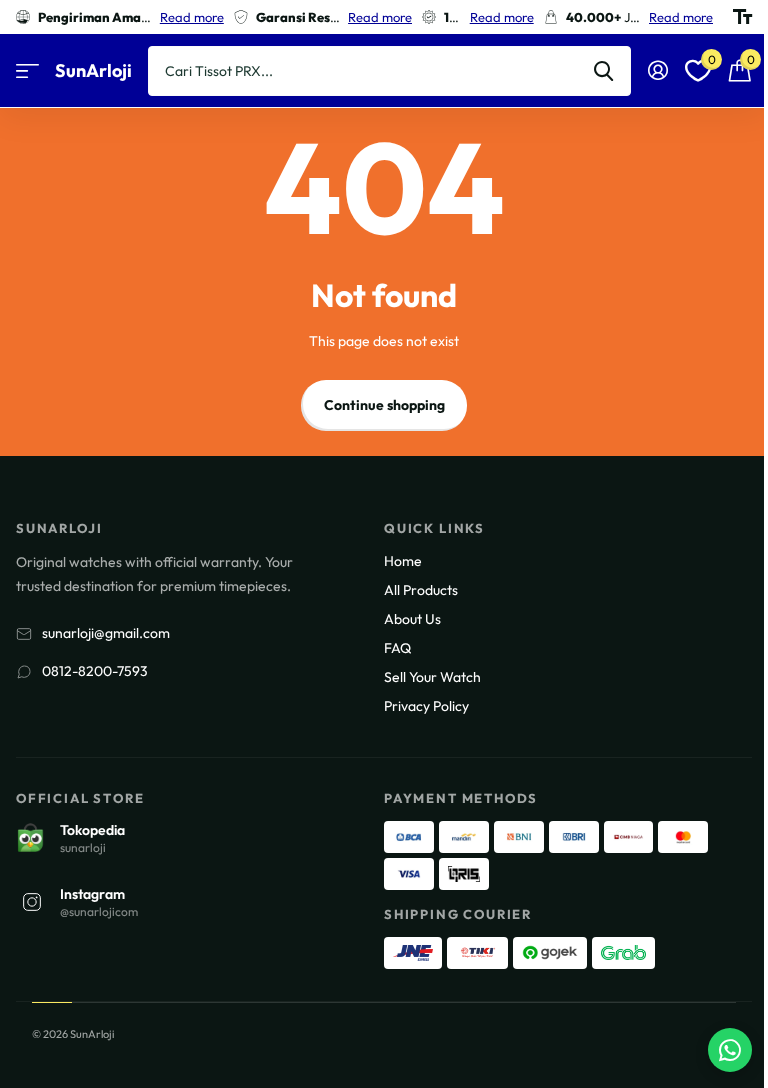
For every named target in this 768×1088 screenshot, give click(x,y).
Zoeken (603, 71)
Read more (192, 17)
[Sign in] (657, 70)
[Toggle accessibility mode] (742, 17)
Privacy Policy (426, 706)
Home (403, 561)
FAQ (397, 648)
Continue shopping (384, 405)
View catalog (27, 71)
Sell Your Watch (432, 677)
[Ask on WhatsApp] (730, 1050)
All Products (421, 590)
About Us (412, 619)
